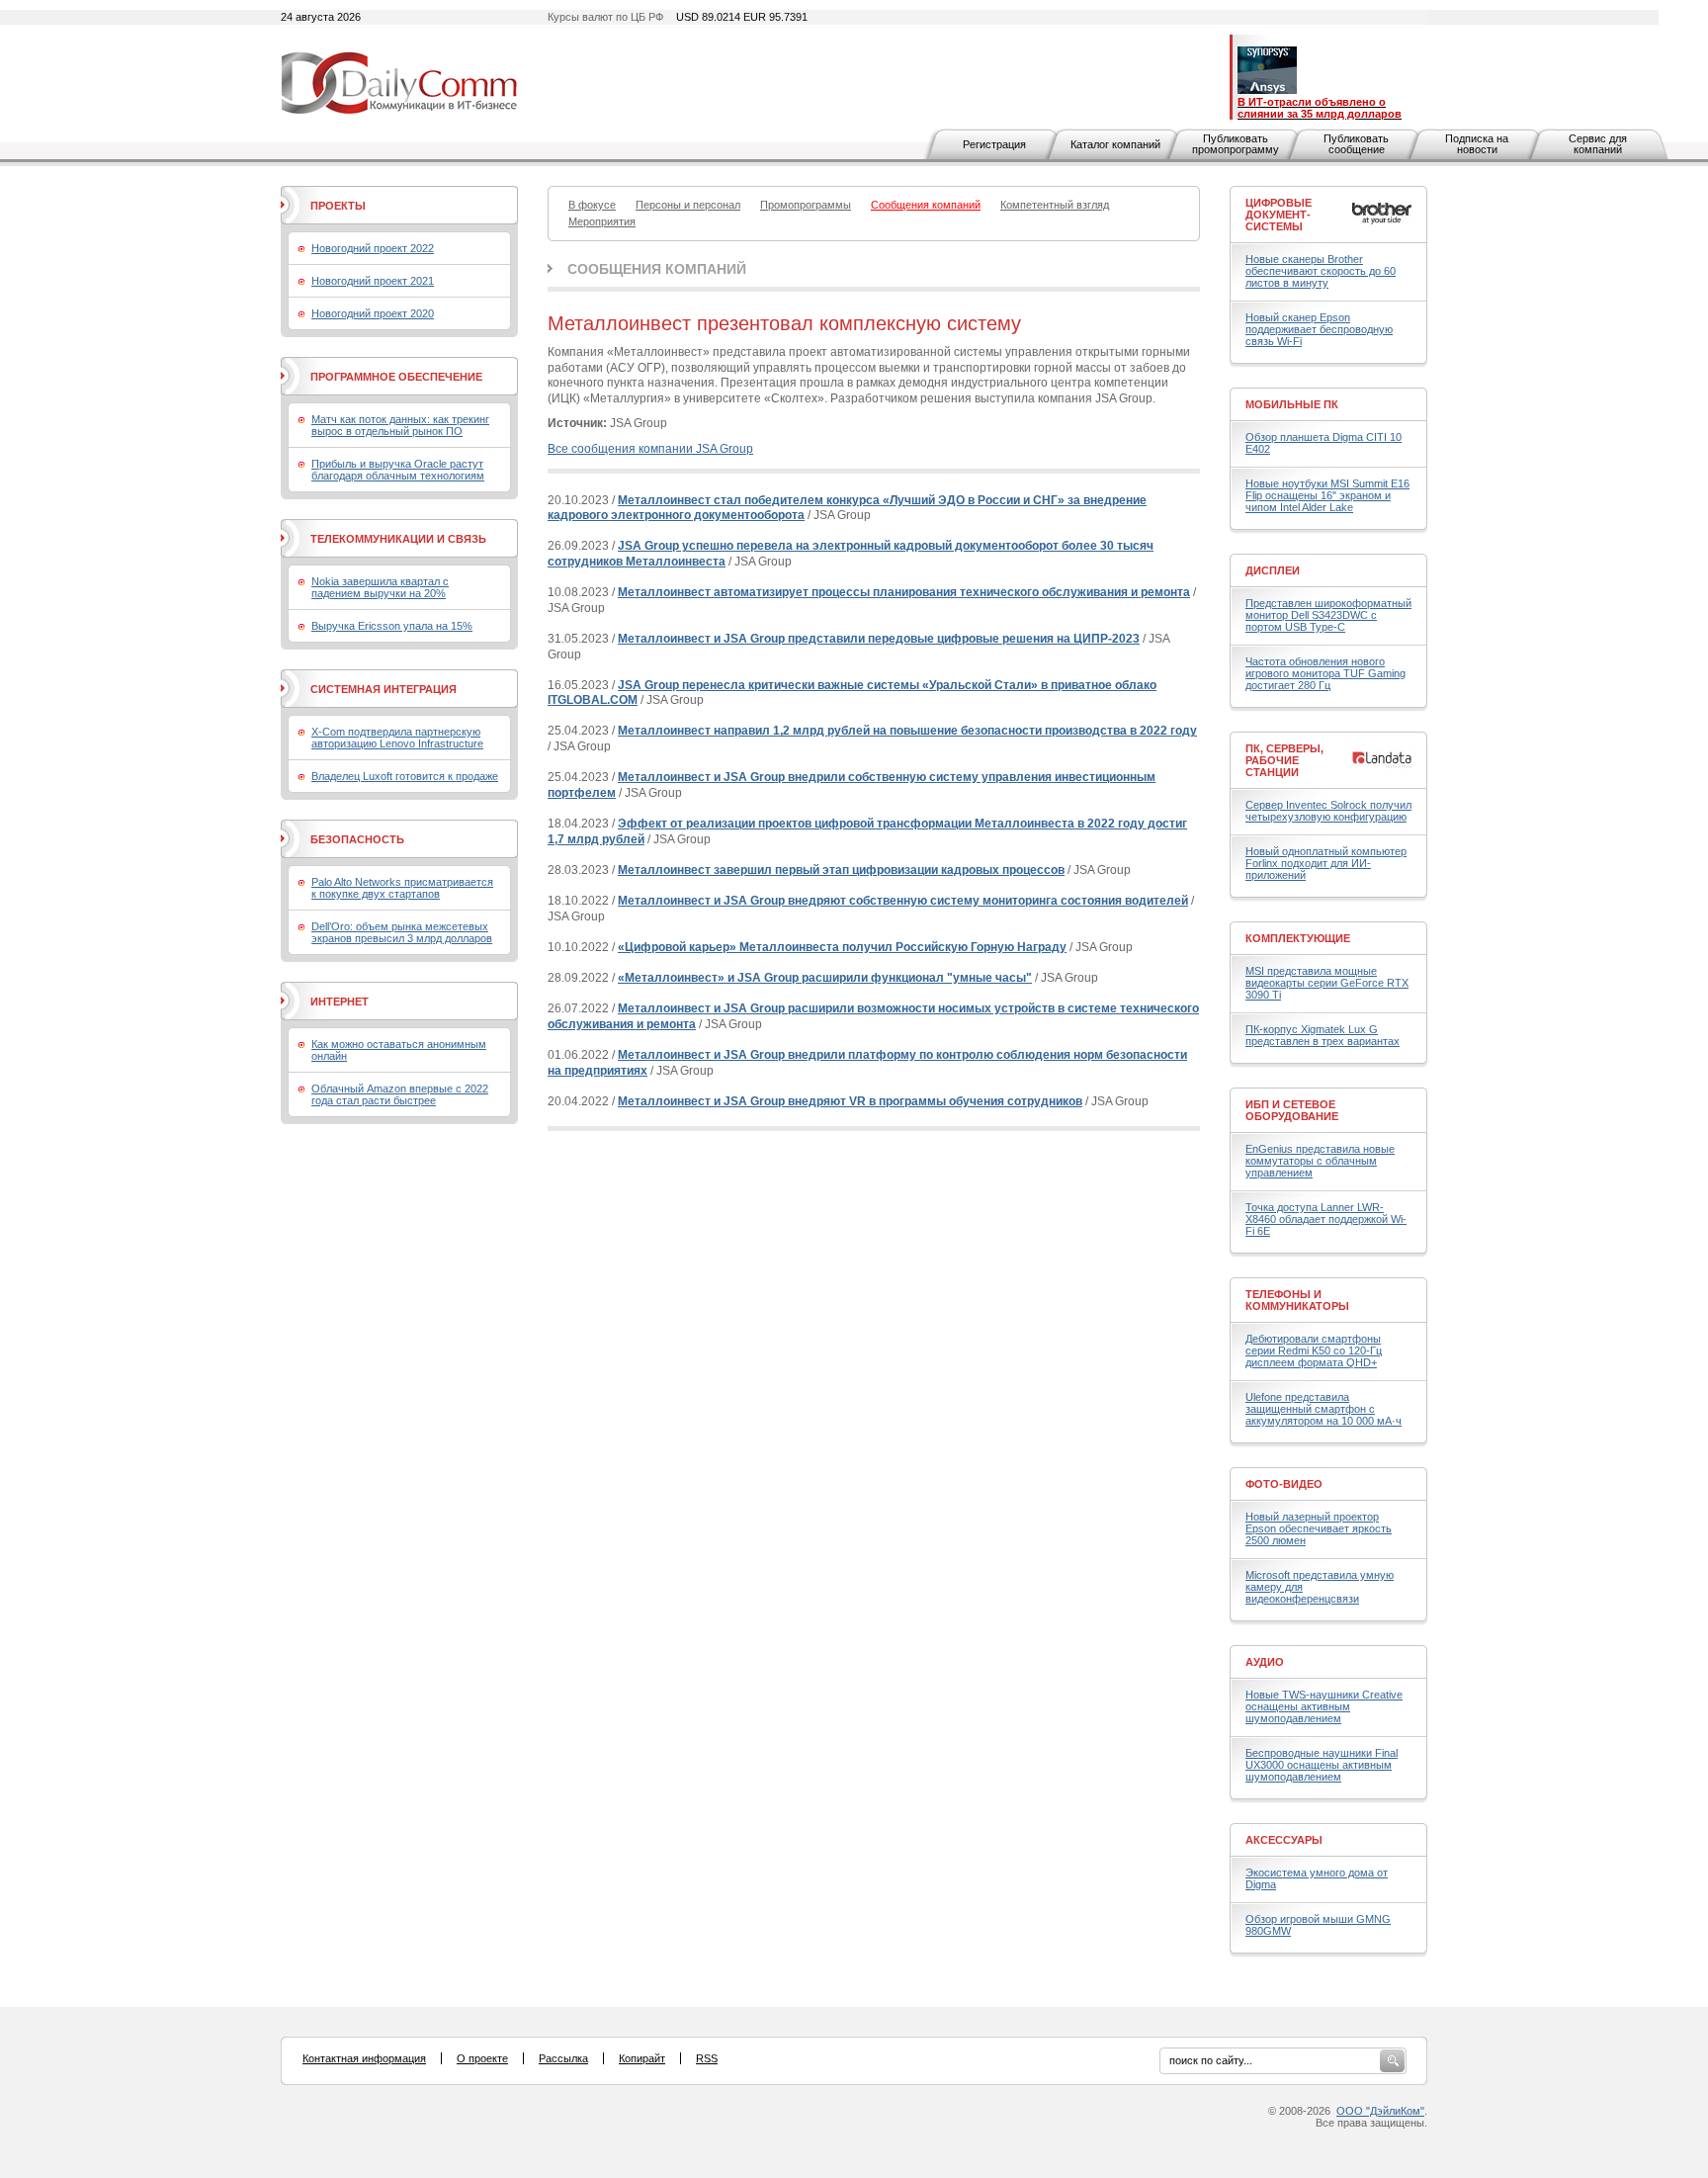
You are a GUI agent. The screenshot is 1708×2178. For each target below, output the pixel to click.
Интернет (340, 1002)
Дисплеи (1273, 570)
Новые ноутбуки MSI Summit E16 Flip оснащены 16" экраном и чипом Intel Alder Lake (1327, 495)
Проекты (338, 206)
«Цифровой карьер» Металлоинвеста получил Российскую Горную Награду (842, 947)
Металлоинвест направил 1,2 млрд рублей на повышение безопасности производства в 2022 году (907, 731)
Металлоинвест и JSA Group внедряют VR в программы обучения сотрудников (850, 1101)
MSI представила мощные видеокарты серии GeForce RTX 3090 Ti (1327, 983)
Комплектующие (1298, 938)
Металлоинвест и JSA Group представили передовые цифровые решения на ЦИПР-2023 (879, 639)
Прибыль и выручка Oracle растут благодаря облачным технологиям (398, 470)
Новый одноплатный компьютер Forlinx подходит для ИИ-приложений (1326, 863)
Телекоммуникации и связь (398, 539)
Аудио (1265, 1662)
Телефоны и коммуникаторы (1297, 1300)
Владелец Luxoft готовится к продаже (405, 776)
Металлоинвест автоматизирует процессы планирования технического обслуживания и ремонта (904, 592)
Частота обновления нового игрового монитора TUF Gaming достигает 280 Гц (1325, 673)
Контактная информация (364, 2058)
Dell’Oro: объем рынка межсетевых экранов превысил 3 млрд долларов (402, 932)
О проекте (482, 2058)
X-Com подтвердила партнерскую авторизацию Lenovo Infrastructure (397, 738)
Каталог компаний (1115, 144)
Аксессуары (1284, 1840)
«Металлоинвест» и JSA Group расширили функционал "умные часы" (825, 978)
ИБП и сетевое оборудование (1292, 1110)
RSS (707, 2058)
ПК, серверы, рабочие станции (1284, 760)
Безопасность (357, 839)
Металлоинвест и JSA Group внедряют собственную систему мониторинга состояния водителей (903, 901)
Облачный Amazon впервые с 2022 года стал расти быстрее (400, 1094)
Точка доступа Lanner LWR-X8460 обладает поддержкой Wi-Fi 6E (1326, 1219)
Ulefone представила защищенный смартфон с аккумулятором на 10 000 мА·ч (1324, 1409)
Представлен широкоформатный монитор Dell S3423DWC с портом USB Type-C (1328, 615)
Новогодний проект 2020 (373, 313)
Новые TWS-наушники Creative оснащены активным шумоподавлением (1324, 1706)
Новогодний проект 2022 (373, 248)
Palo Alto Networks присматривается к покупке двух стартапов (402, 888)
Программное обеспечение (396, 377)
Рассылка (563, 2058)
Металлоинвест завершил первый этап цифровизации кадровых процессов (841, 870)
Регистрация (994, 144)
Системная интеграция (384, 689)
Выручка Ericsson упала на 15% (392, 626)
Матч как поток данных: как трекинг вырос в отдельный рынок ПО (400, 425)
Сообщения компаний (657, 269)
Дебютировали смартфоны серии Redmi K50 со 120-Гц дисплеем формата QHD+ (1314, 1350)
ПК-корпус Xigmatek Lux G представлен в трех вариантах (1323, 1035)
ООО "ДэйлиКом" (1380, 2111)
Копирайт (642, 2058)
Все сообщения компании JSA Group (650, 449)
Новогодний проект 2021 (373, 281)
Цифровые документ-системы (1279, 215)
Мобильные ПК (1292, 404)
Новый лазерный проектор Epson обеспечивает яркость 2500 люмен (1319, 1528)
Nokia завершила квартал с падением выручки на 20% (380, 587)
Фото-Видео (1284, 1484)
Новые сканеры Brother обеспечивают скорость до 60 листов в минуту (1321, 271)
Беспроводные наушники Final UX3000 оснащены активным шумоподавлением (1322, 1765)
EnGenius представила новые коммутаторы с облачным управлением (1320, 1161)
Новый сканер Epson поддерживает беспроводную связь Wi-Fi (1319, 329)
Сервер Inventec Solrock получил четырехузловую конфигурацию (1328, 811)
